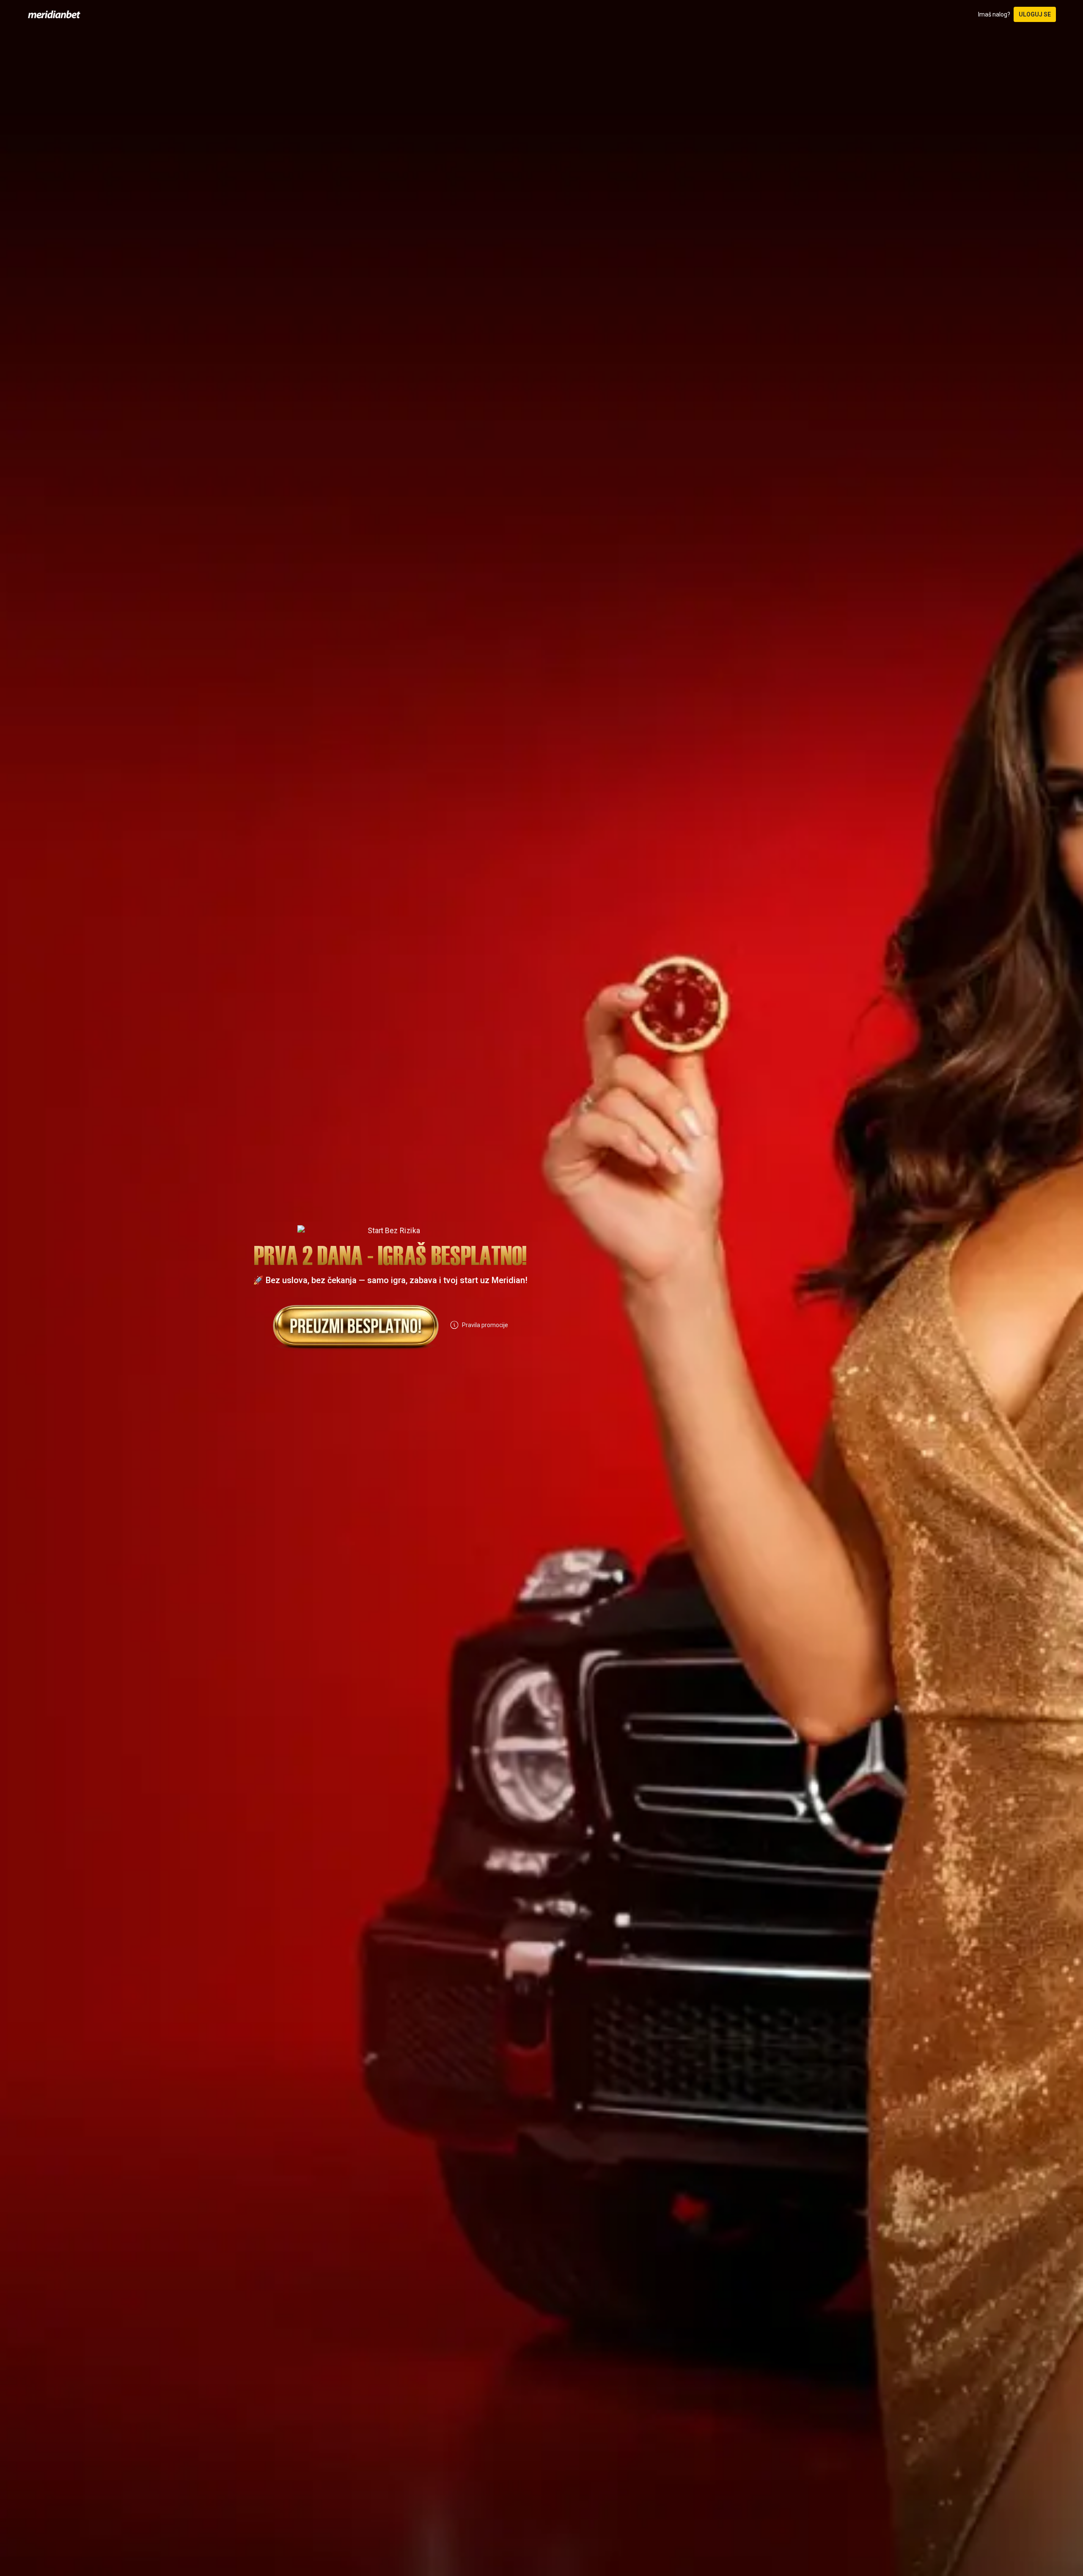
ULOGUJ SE (1035, 14)
